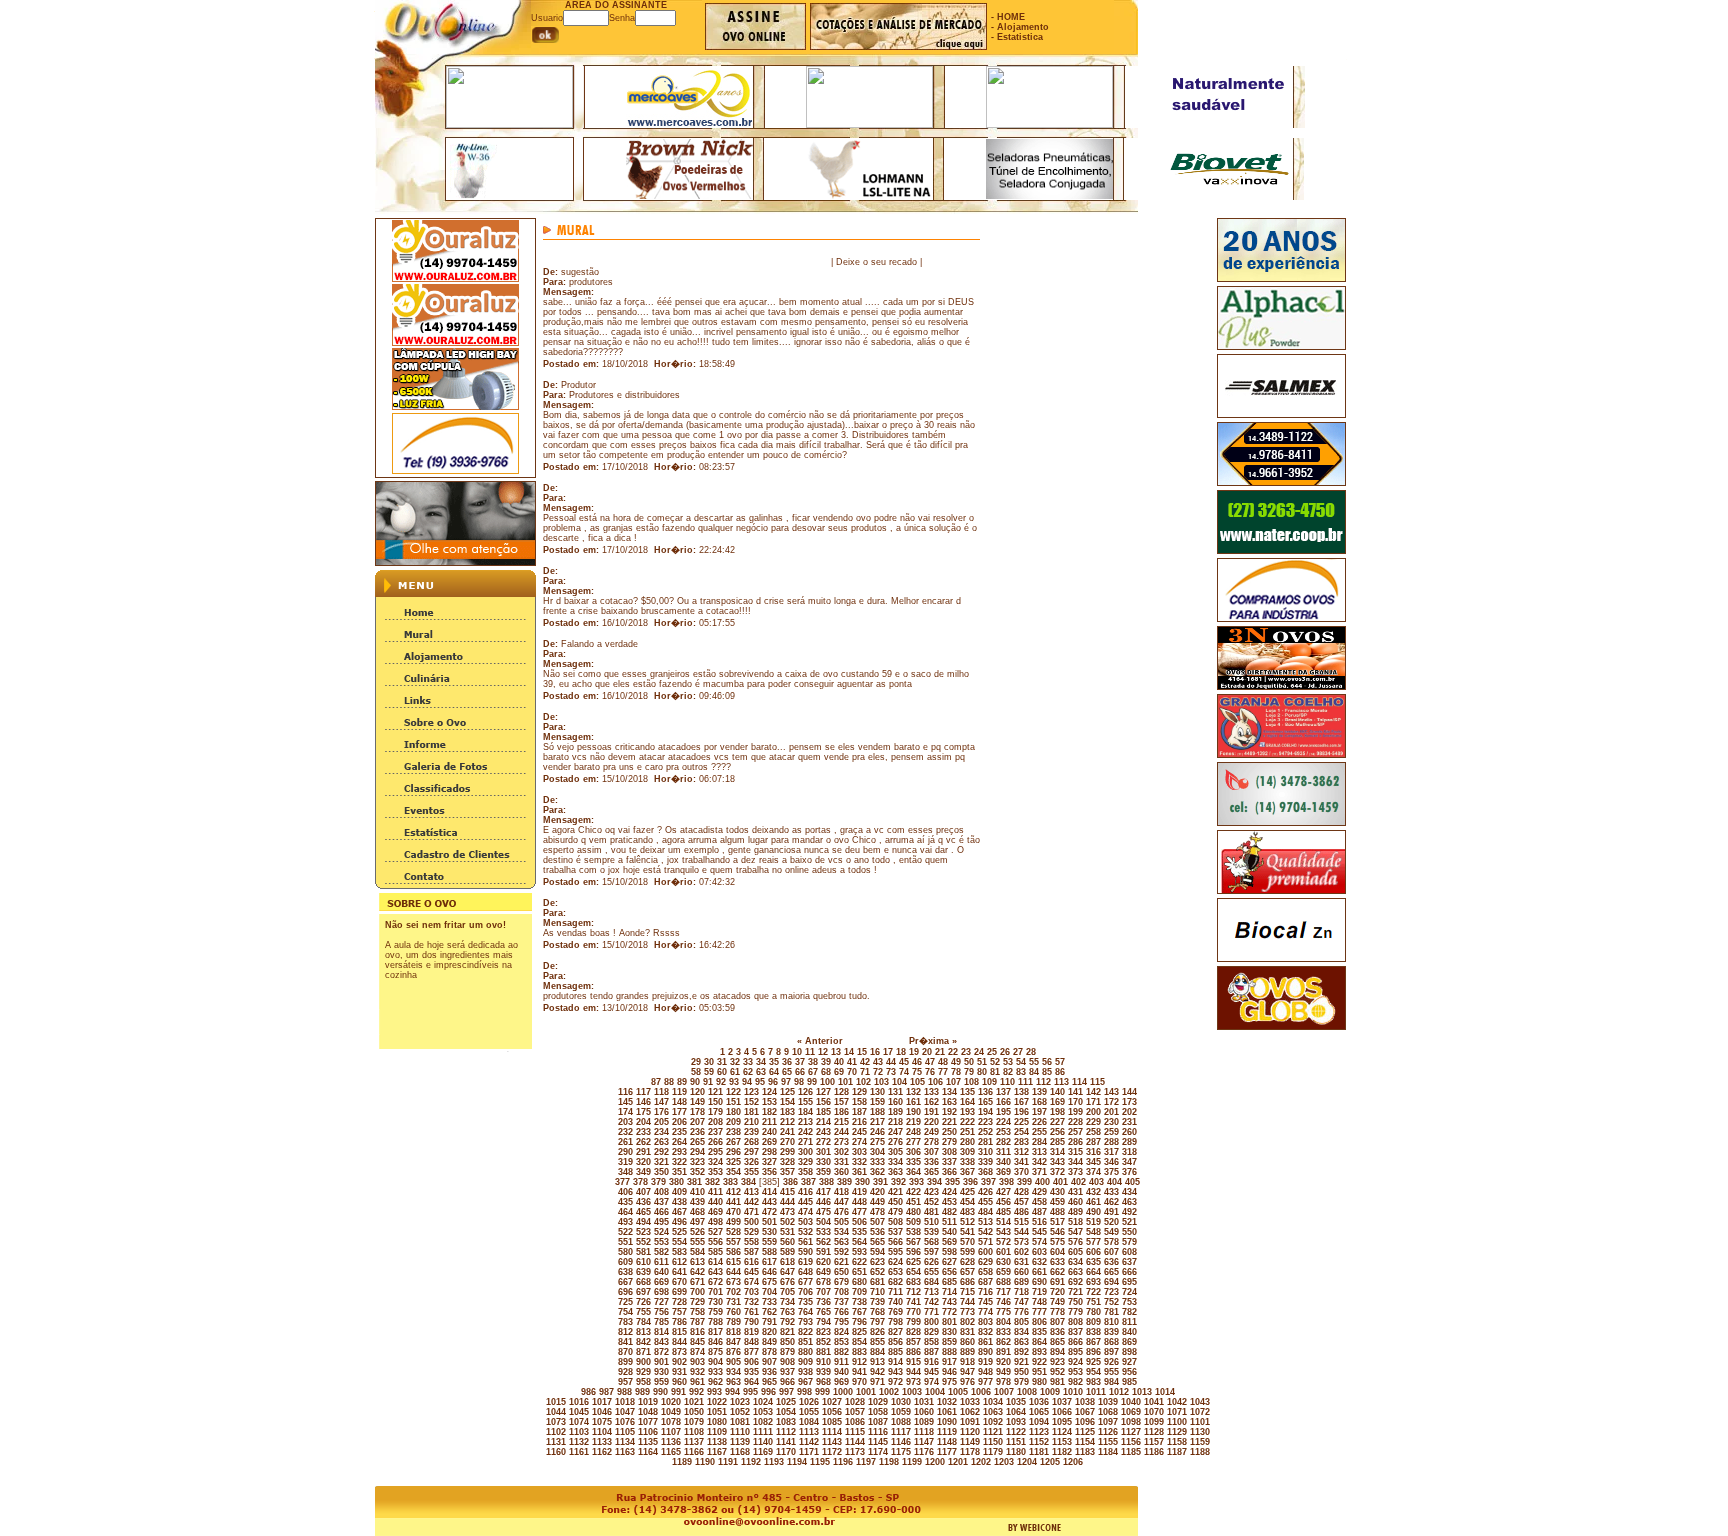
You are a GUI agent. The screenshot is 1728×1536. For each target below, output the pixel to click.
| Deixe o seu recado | (876, 262)
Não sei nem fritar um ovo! (445, 925)
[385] (768, 1182)
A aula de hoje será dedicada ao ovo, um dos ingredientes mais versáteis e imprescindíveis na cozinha (451, 960)
